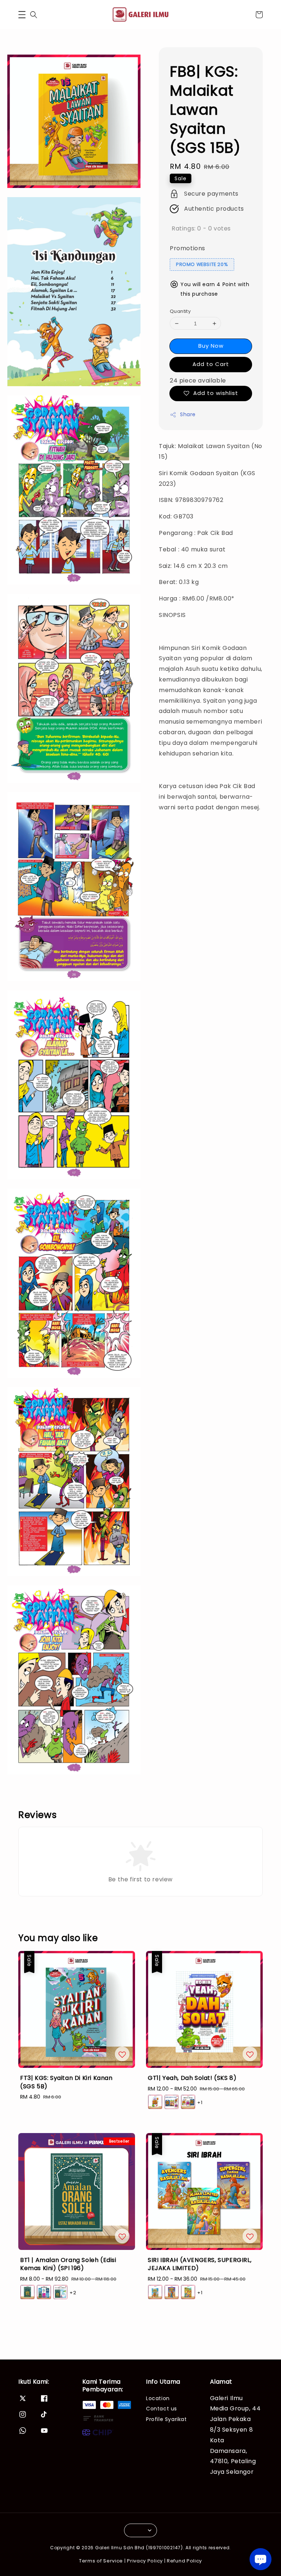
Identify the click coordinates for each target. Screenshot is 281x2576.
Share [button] (188, 414)
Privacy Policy (145, 2561)
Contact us (162, 2409)
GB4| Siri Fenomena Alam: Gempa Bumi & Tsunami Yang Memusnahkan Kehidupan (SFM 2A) (67, 2556)
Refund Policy (184, 2561)
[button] (22, 15)
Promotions (188, 248)
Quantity (180, 311)
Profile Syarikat (166, 2419)
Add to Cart (211, 364)
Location (158, 2398)
